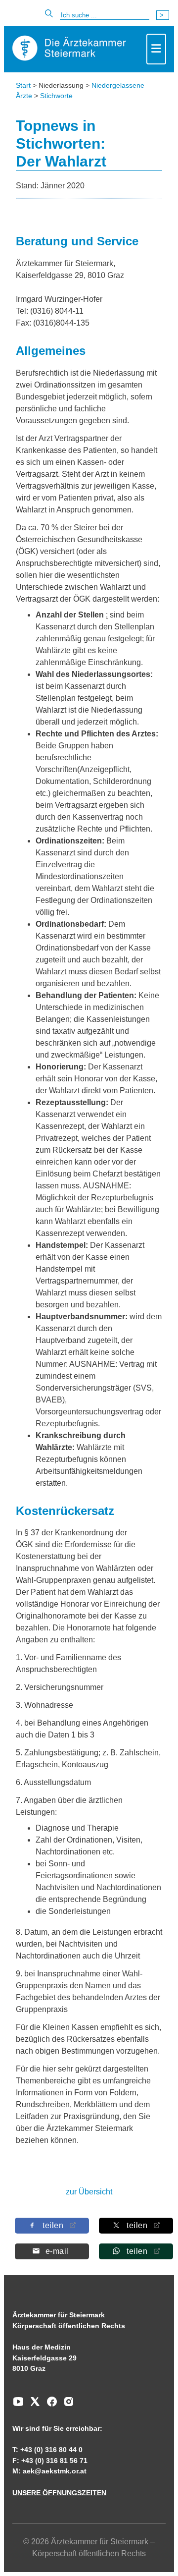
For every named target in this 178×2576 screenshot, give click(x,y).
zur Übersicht (89, 2192)
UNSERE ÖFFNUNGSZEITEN (59, 2493)
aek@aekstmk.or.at (55, 2471)
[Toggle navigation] (156, 49)
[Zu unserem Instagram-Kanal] (66, 2405)
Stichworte (56, 96)
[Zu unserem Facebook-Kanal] (49, 2405)
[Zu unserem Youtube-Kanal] (18, 2405)
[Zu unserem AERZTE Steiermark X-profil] (33, 2405)
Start (23, 85)
